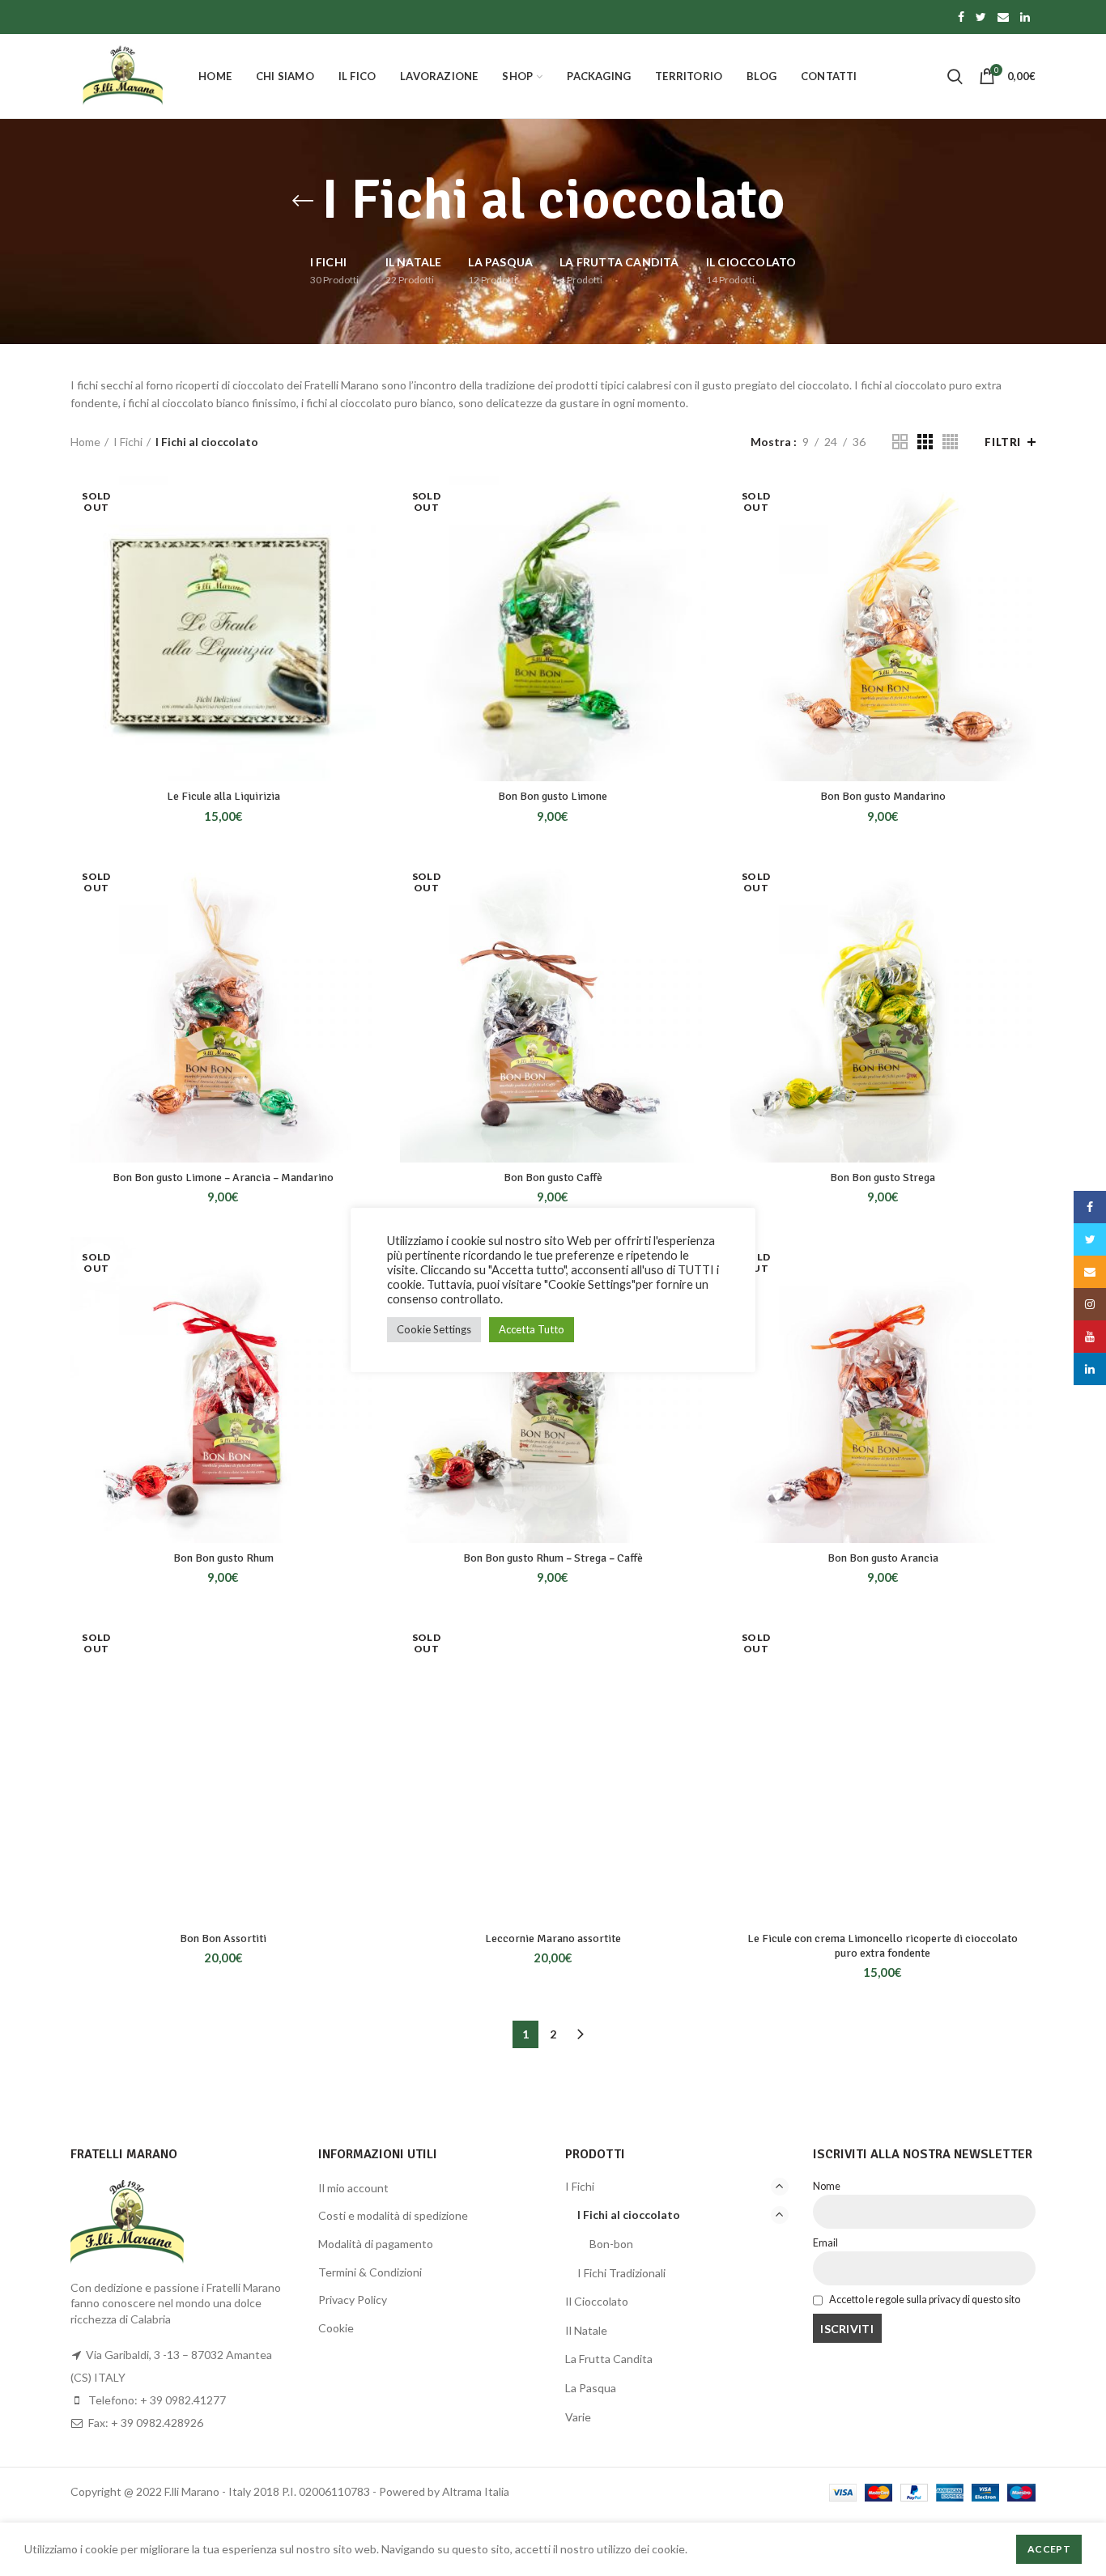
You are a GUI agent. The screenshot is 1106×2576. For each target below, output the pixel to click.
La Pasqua (591, 2388)
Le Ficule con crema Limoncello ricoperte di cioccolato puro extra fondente (883, 1946)
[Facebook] (961, 17)
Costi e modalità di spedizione (393, 2215)
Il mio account (353, 2188)
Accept (1049, 2549)
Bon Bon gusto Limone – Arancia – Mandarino (223, 1177)
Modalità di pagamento (376, 2244)
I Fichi (128, 442)
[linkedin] (1025, 17)
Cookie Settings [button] (434, 1329)
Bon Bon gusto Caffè (553, 1177)
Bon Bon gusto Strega (883, 1177)
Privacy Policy (353, 2300)
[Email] (1003, 17)
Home (85, 442)
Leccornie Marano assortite (553, 1938)
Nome (827, 2186)
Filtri (1003, 442)
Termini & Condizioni (370, 2272)
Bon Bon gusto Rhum (223, 1558)
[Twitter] (981, 17)
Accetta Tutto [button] (532, 1329)
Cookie (336, 2328)
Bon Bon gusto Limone (553, 796)
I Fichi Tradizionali (621, 2273)
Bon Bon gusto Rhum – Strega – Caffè (553, 1558)
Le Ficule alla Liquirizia (223, 796)
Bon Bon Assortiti (223, 1938)
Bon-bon (611, 2244)
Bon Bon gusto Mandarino (883, 796)
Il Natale (586, 2330)
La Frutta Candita (609, 2359)
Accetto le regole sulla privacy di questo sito (924, 2300)
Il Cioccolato (597, 2301)
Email (825, 2243)
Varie (578, 2417)
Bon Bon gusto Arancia (883, 1558)
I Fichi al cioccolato (629, 2215)
